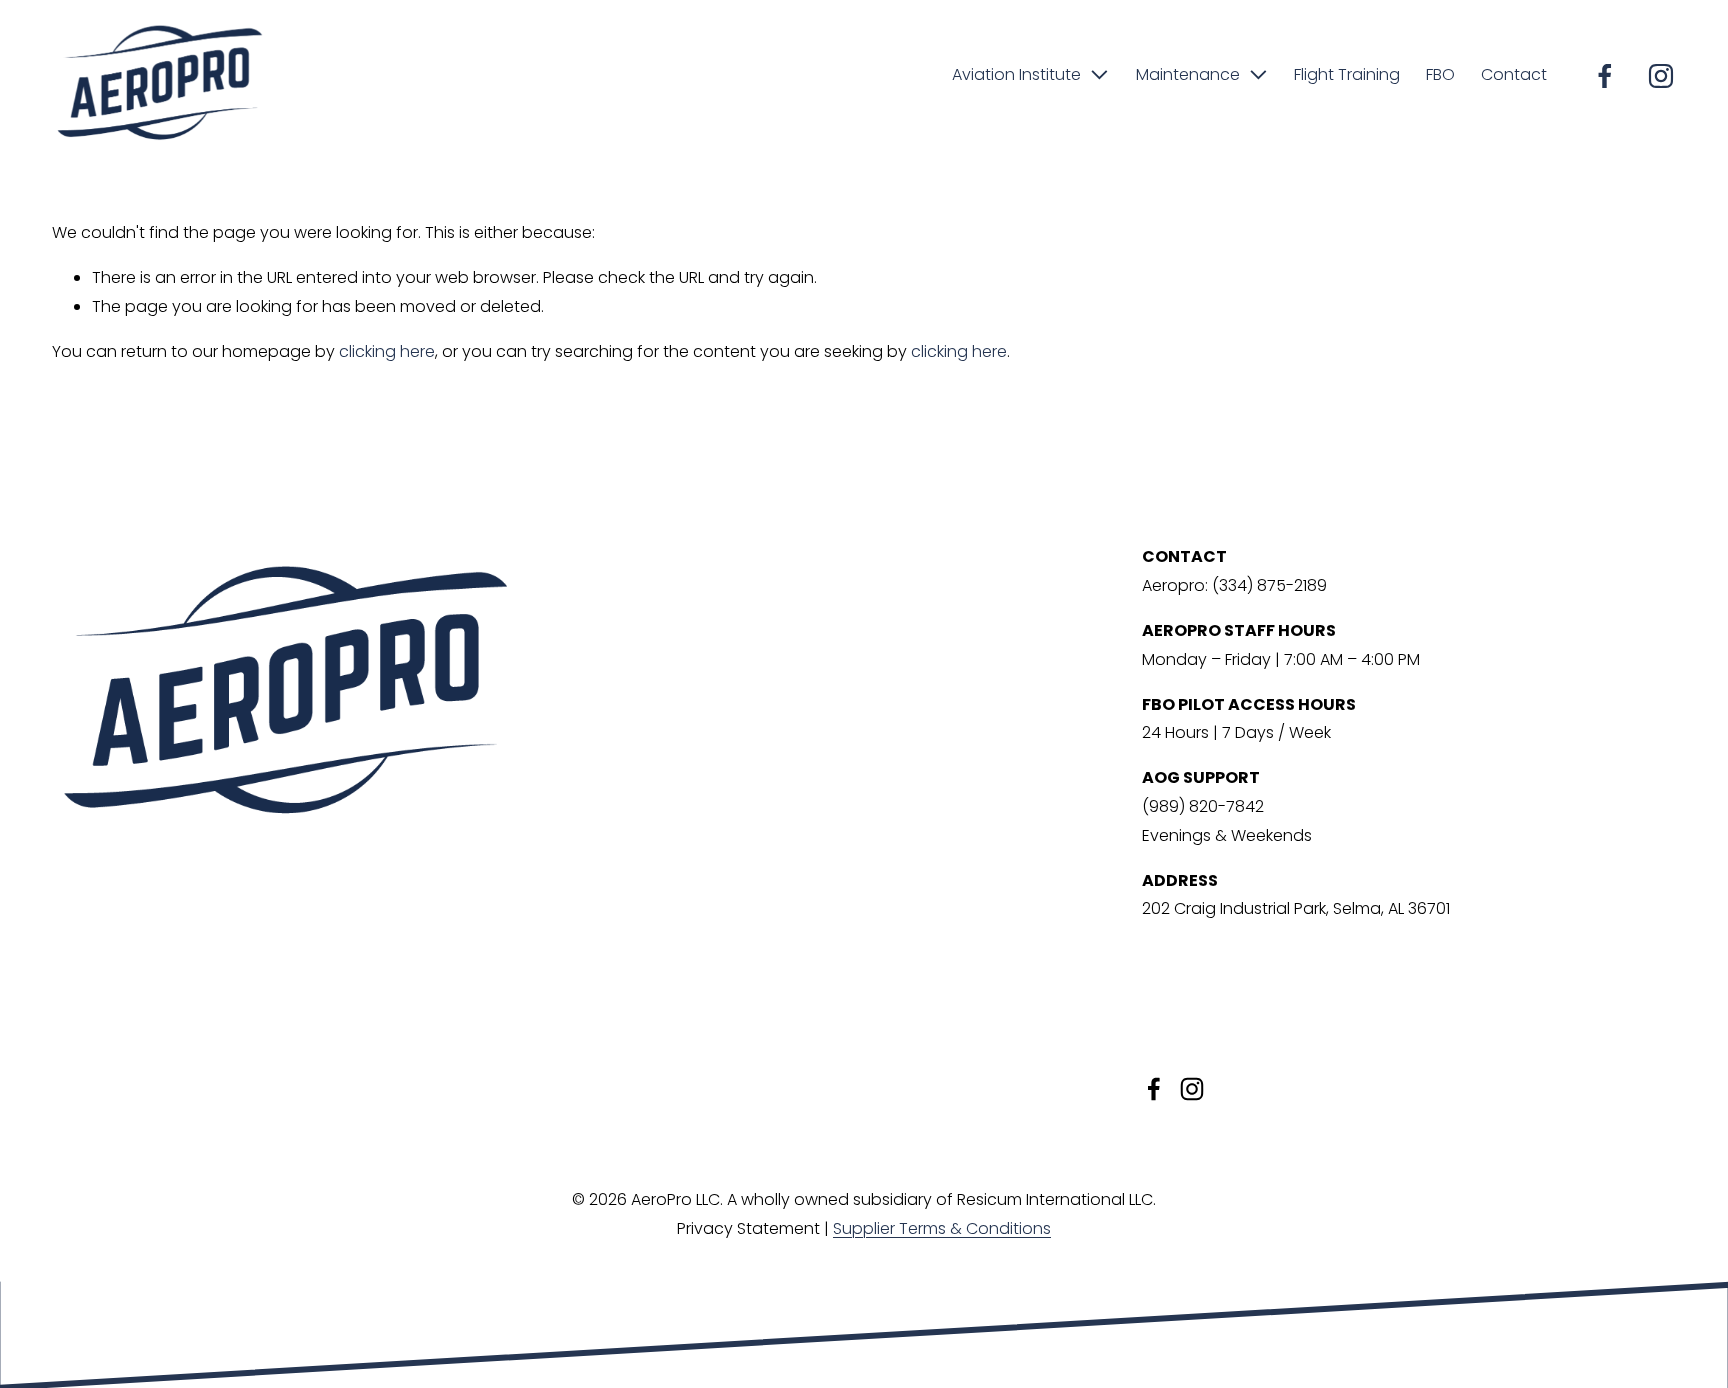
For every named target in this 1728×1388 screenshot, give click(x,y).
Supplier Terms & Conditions (942, 1228)
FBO (1440, 74)
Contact (1514, 74)
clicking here (387, 351)
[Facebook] (1605, 76)
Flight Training (1347, 74)
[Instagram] (1661, 76)
